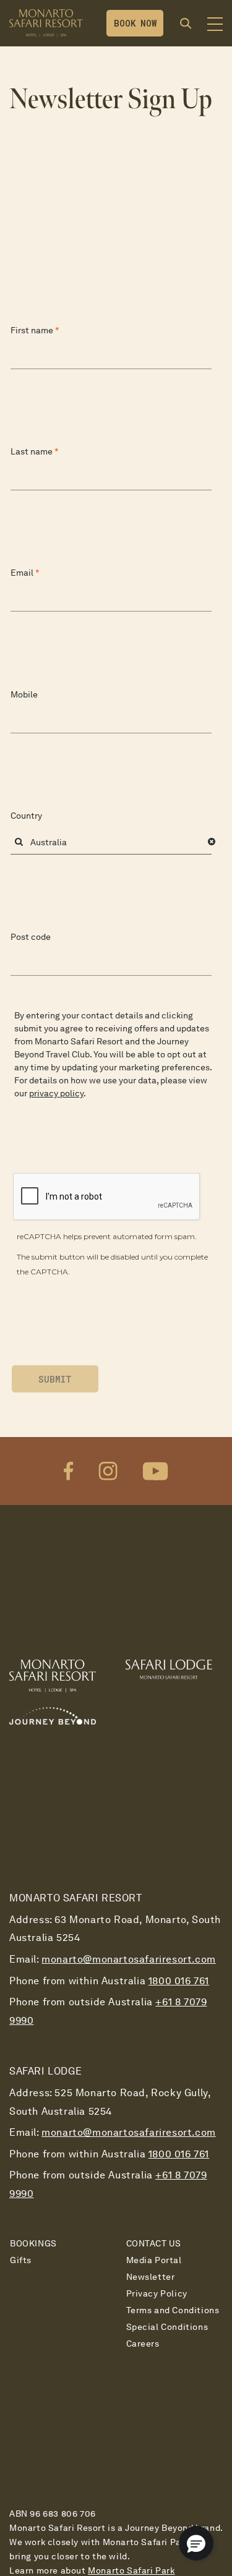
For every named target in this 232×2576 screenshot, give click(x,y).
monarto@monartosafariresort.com (129, 1959)
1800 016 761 (179, 1981)
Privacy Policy (157, 2293)
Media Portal (154, 2260)
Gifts (21, 2260)
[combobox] (111, 842)
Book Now (135, 23)
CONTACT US (154, 2243)
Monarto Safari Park (131, 2570)
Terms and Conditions (173, 2310)
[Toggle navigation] (215, 27)
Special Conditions (167, 2327)
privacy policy (56, 1093)
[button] (212, 842)
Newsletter (151, 2277)
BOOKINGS (33, 2243)
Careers (143, 2344)
